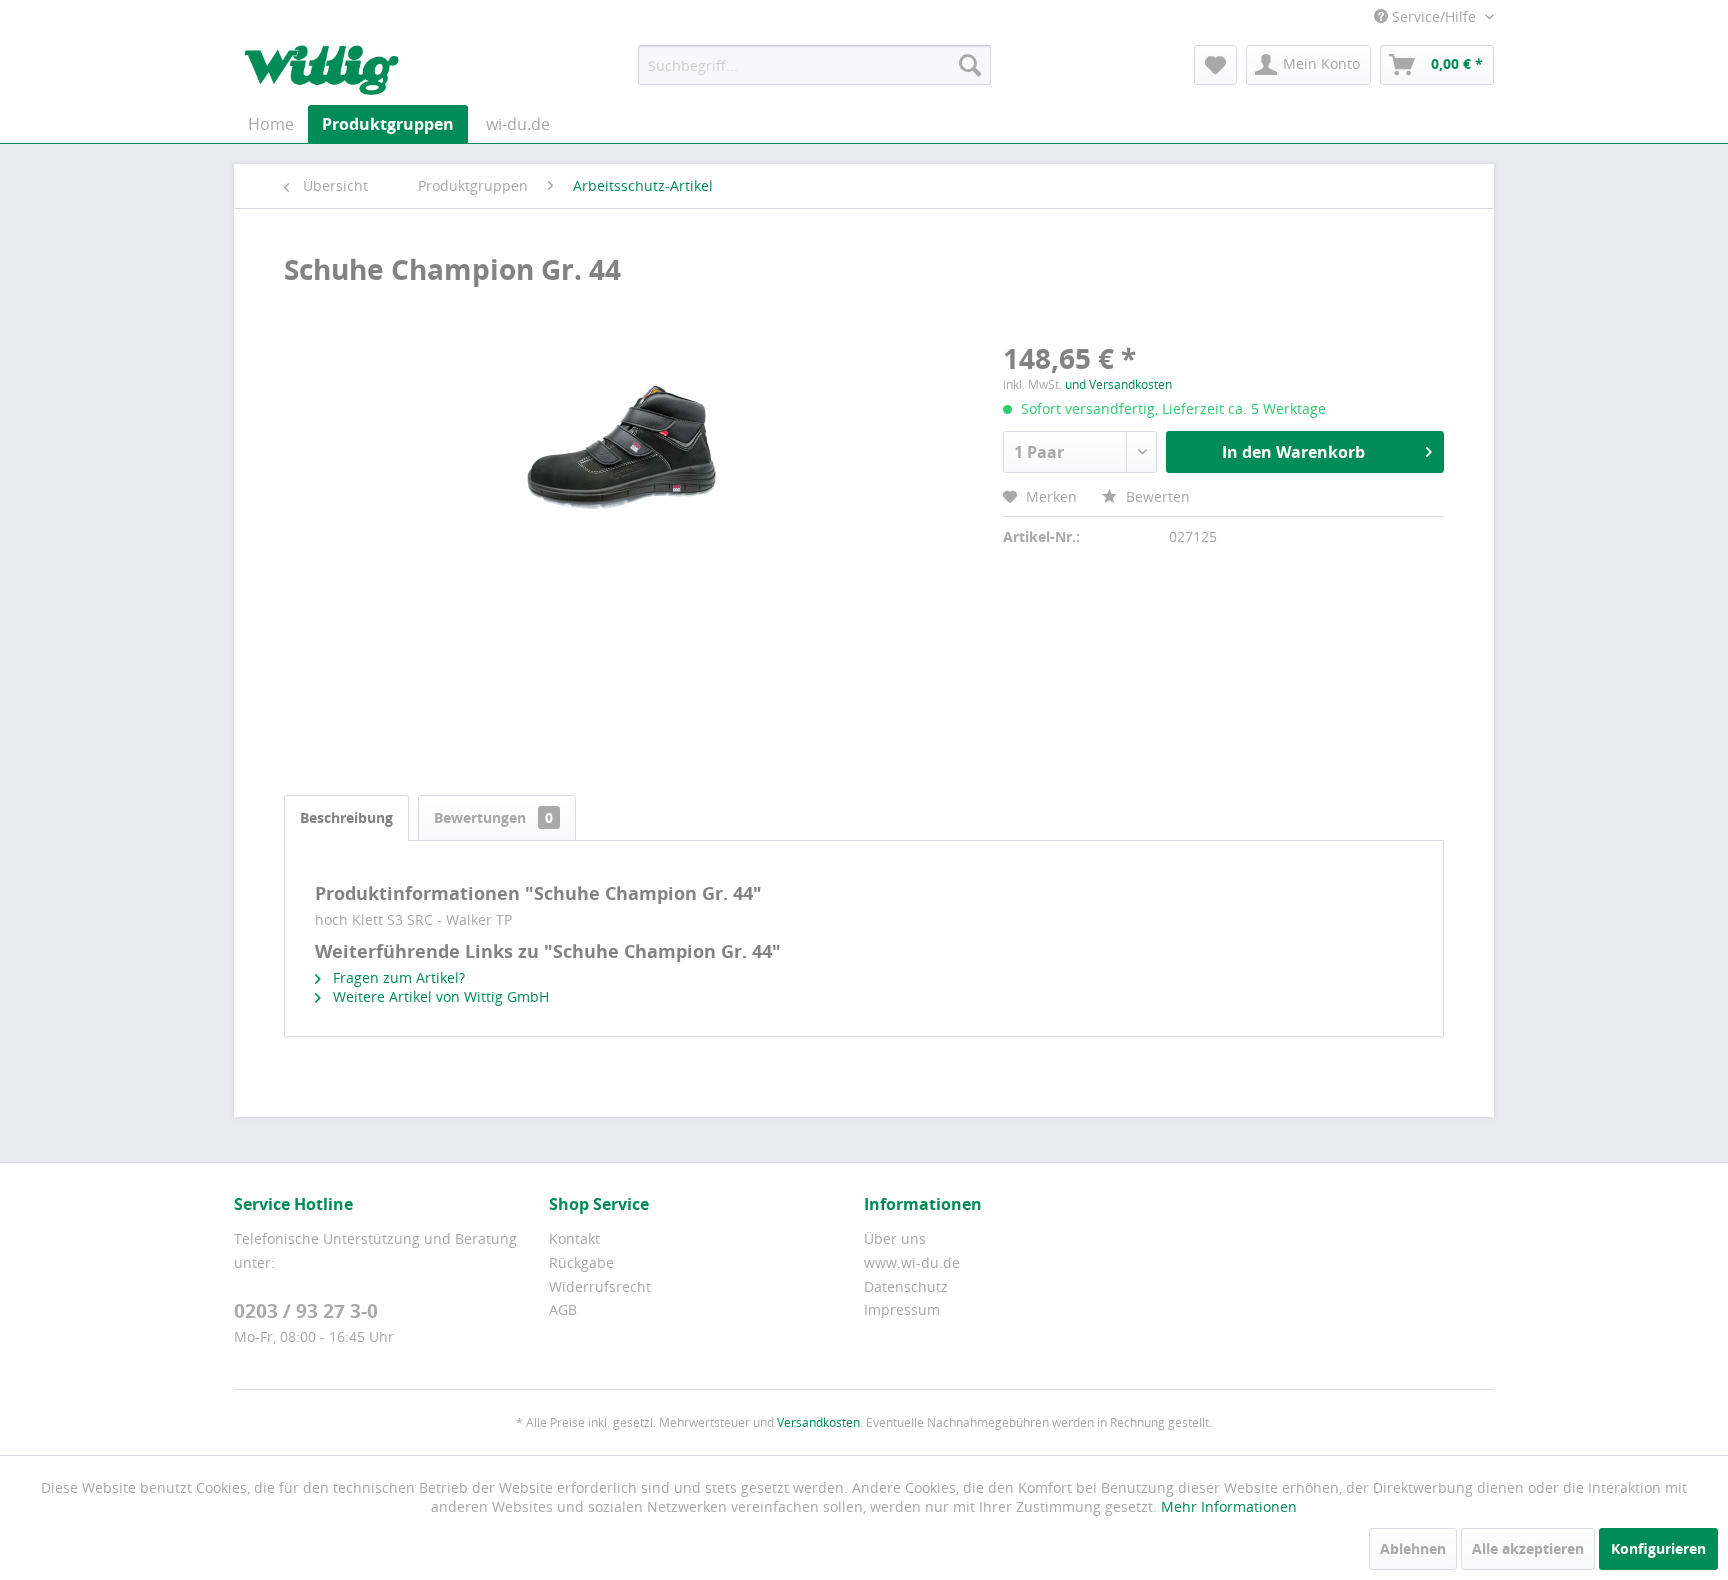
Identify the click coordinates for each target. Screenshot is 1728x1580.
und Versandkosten (1118, 384)
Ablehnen (1413, 1548)
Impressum (902, 1309)
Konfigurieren (1658, 1548)
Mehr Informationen (1229, 1506)
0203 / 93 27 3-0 (306, 1311)
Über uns (895, 1238)
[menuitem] (814, 65)
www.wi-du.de (912, 1262)
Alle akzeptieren (1528, 1548)
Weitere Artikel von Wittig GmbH (439, 996)
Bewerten (1156, 496)
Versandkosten (818, 1422)
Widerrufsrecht (600, 1286)
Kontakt (574, 1238)
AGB (563, 1309)
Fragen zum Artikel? (397, 977)
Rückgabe (581, 1262)
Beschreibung (346, 817)
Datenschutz (906, 1286)
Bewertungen (493, 817)
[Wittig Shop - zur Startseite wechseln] (321, 70)
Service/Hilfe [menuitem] (1434, 16)
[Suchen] (970, 65)
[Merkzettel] (1215, 65)
